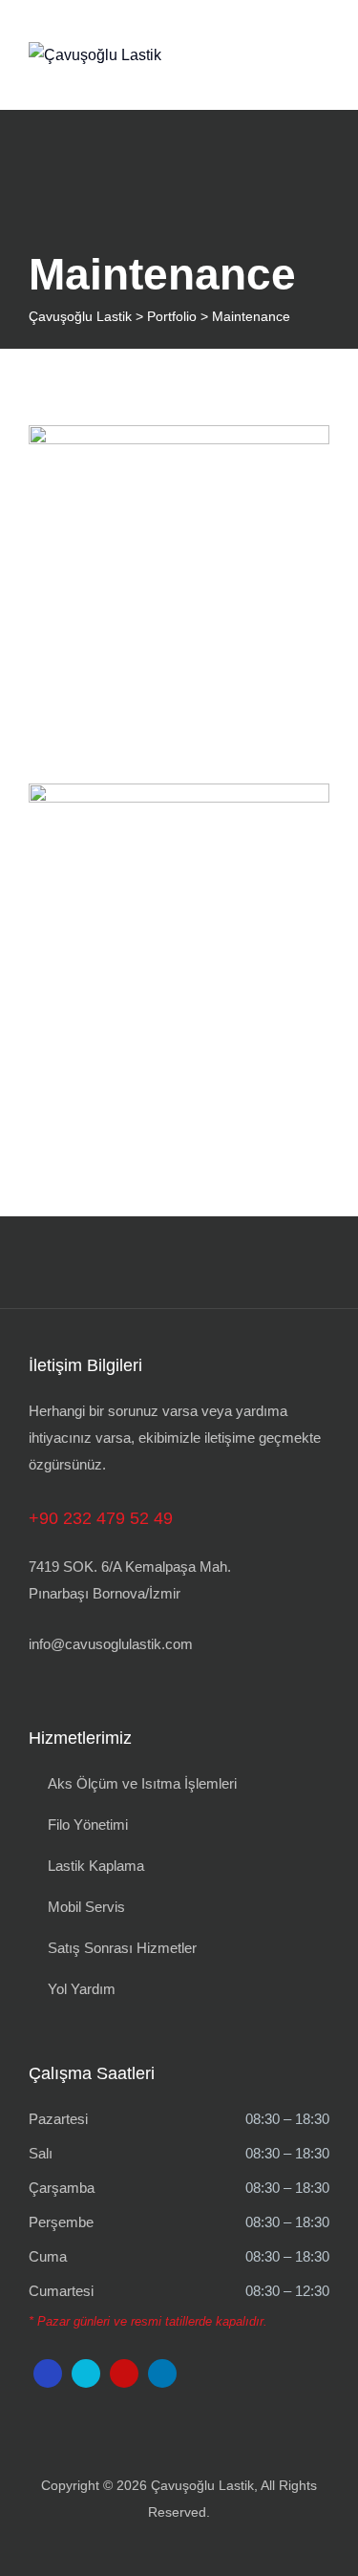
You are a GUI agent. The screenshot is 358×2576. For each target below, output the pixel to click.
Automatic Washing (179, 952)
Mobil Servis (86, 1907)
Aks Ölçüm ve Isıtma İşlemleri (142, 1783)
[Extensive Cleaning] (291, 463)
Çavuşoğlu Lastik (202, 2485)
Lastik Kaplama (96, 1866)
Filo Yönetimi (88, 1825)
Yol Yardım (82, 1989)
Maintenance (179, 625)
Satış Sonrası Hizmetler (122, 1948)
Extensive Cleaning (179, 594)
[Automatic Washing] (291, 822)
